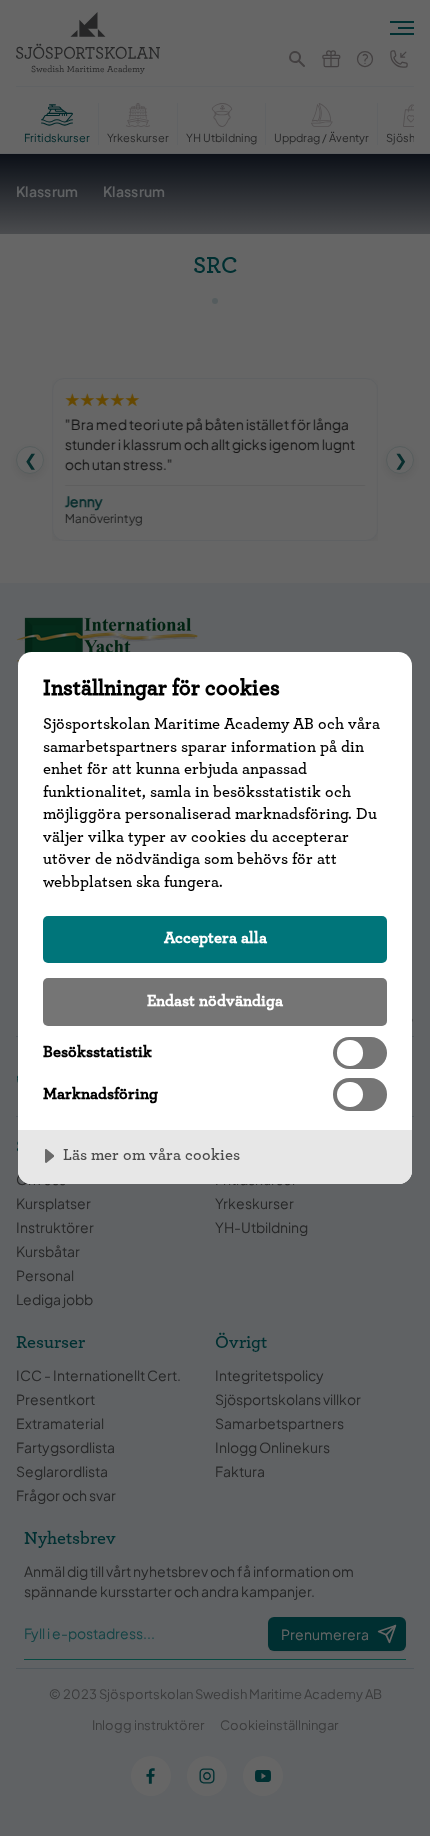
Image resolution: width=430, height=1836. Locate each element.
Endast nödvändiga (215, 1001)
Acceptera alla (215, 938)
